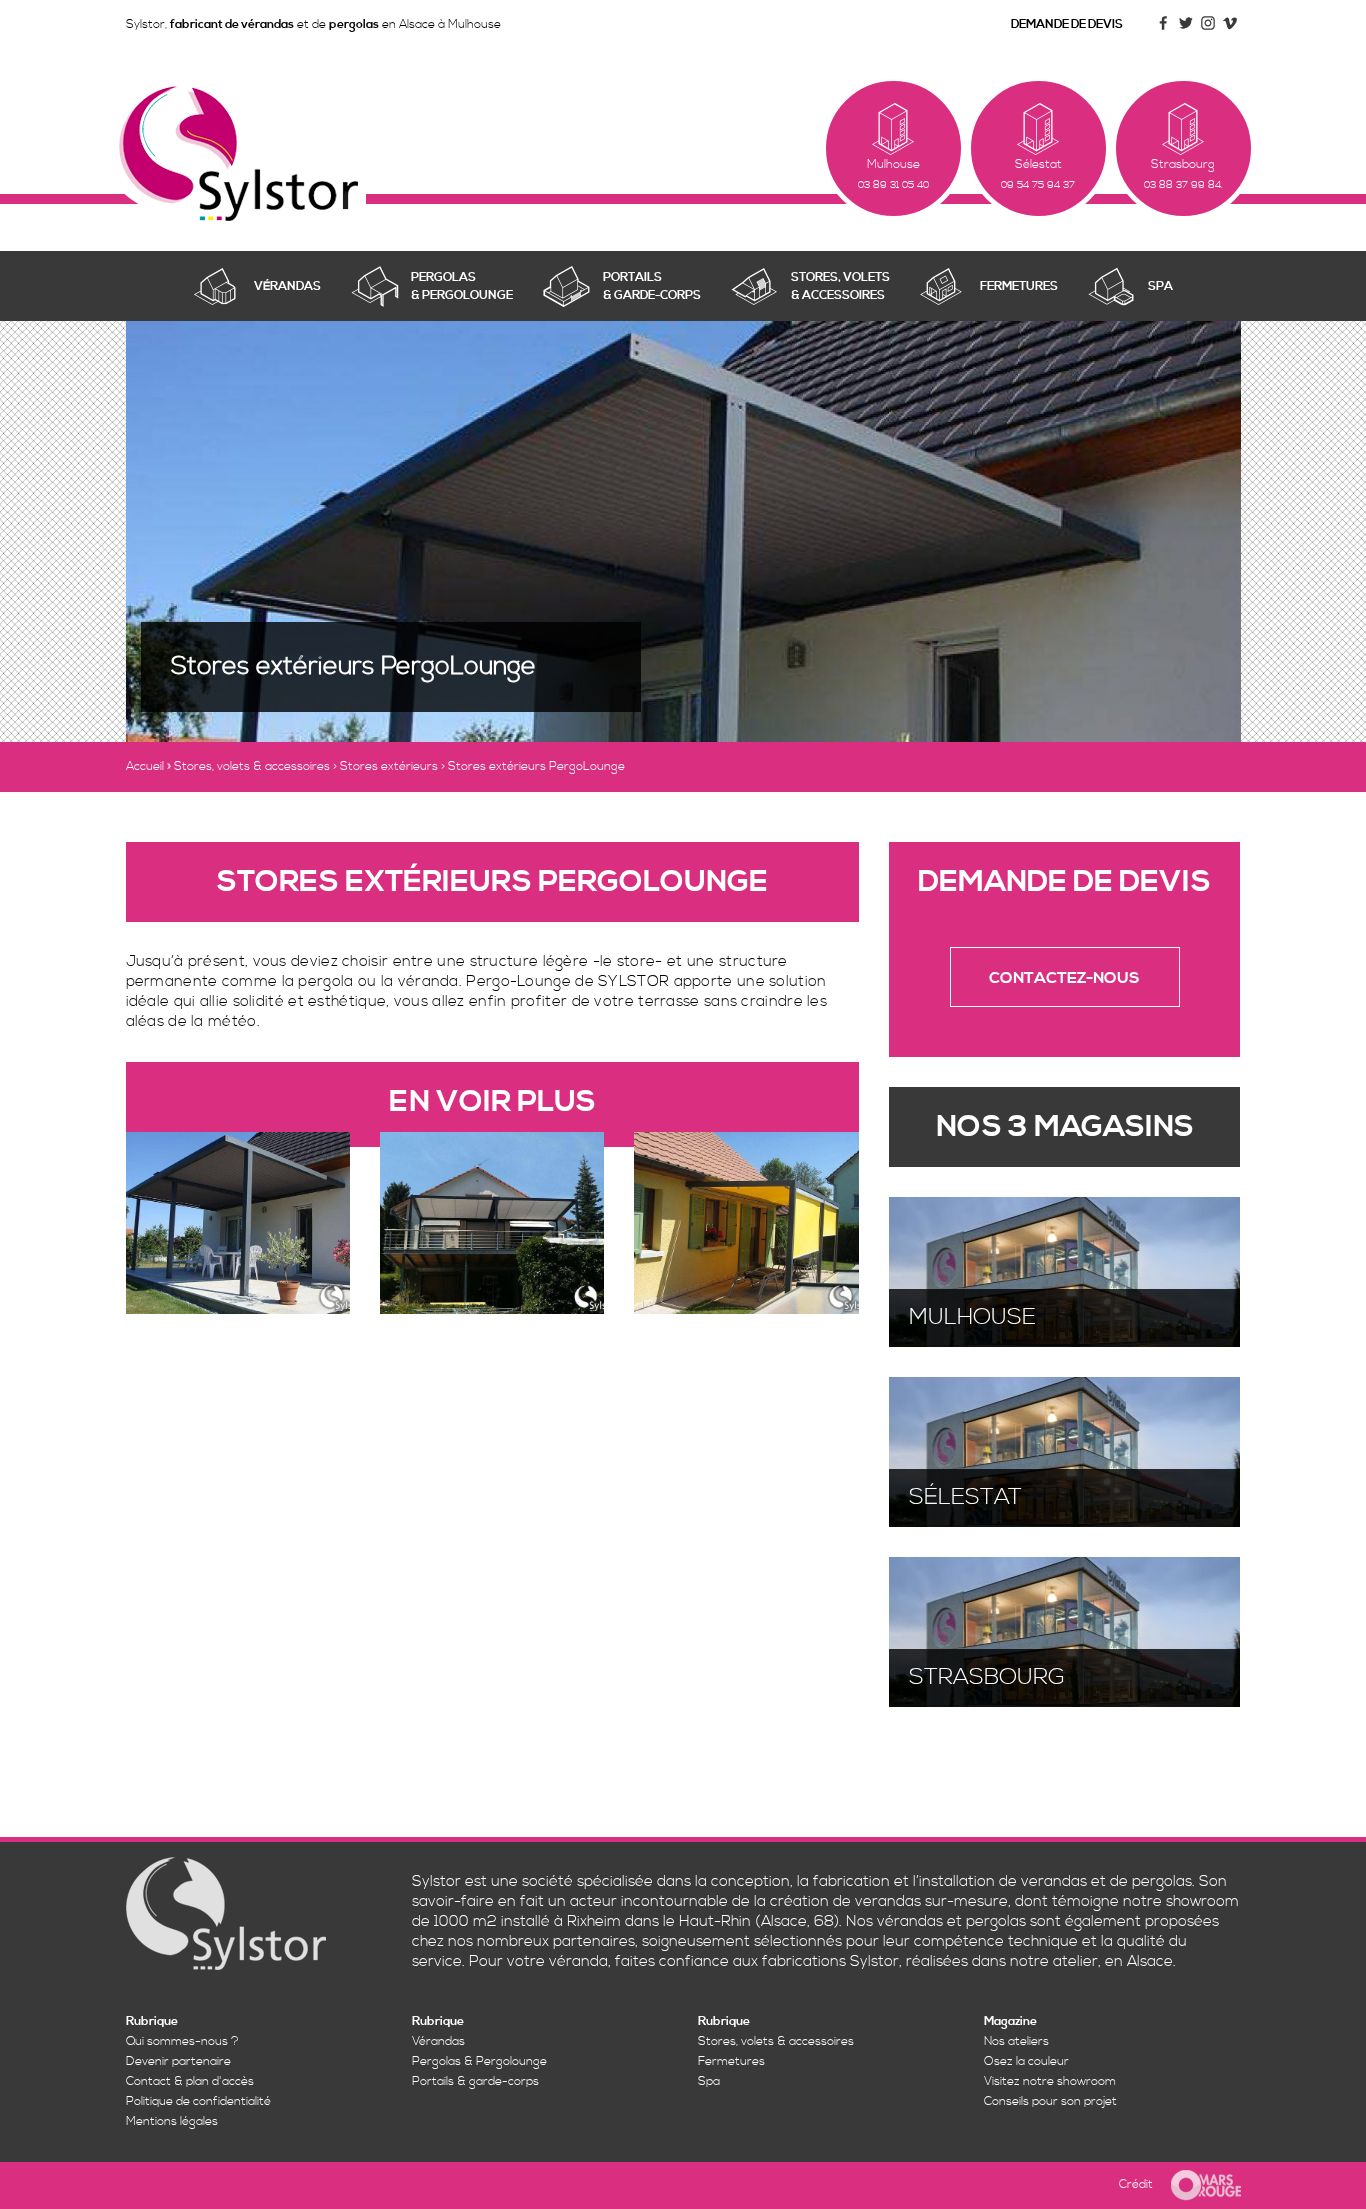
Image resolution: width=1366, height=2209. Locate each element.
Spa (709, 2081)
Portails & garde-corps (475, 2081)
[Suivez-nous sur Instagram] (1208, 30)
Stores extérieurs (389, 766)
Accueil (145, 766)
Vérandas (438, 2041)
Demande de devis (1067, 24)
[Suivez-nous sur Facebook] (1164, 30)
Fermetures (731, 2061)
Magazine (1010, 2021)
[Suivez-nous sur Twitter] (1186, 30)
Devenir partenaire (178, 2061)
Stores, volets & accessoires (252, 766)
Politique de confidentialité (198, 2101)
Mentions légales (172, 2121)
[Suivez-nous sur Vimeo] (1230, 30)
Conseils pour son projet (1050, 2101)
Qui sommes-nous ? (182, 2041)
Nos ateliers (1016, 2041)
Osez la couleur (1026, 2061)
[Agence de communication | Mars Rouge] (1198, 2184)
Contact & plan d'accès (190, 2081)
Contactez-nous (1064, 978)
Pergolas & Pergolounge (479, 2061)
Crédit (1136, 2184)
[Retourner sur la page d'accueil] (238, 152)
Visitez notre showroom (1050, 2081)
